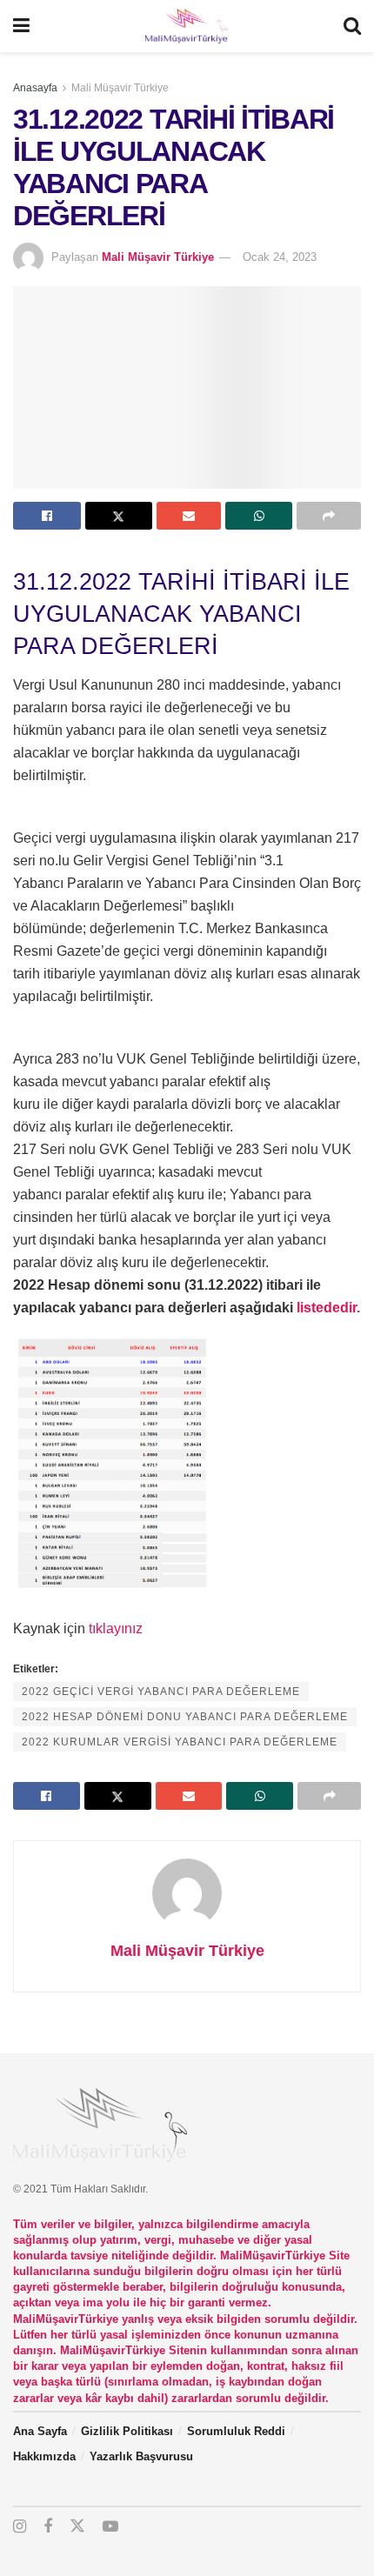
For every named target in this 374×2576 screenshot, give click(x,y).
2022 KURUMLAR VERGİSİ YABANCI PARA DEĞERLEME (180, 1742)
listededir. (328, 1308)
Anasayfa (35, 88)
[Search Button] (352, 26)
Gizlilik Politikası (127, 2431)
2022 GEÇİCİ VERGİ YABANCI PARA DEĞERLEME (161, 1692)
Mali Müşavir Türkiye (120, 88)
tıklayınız (116, 1628)
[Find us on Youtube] (110, 2527)
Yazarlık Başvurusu (141, 2456)
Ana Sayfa (40, 2431)
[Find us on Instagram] (20, 2527)
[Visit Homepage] (186, 26)
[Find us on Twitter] (77, 2526)
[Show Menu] (21, 26)
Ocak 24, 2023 (280, 257)
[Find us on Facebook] (48, 2527)
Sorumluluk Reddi (236, 2431)
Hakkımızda (44, 2456)
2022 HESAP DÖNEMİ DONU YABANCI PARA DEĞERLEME (185, 1717)
